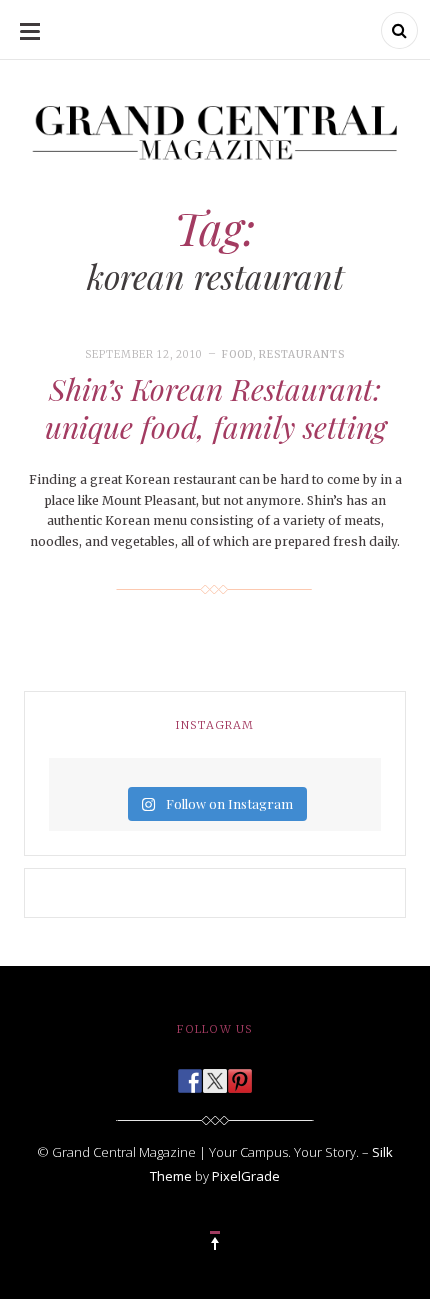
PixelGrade (246, 1176)
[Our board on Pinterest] (240, 1075)
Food (237, 354)
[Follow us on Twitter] (215, 1075)
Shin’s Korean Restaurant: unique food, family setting (215, 408)
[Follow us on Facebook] (190, 1075)
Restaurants (302, 354)
